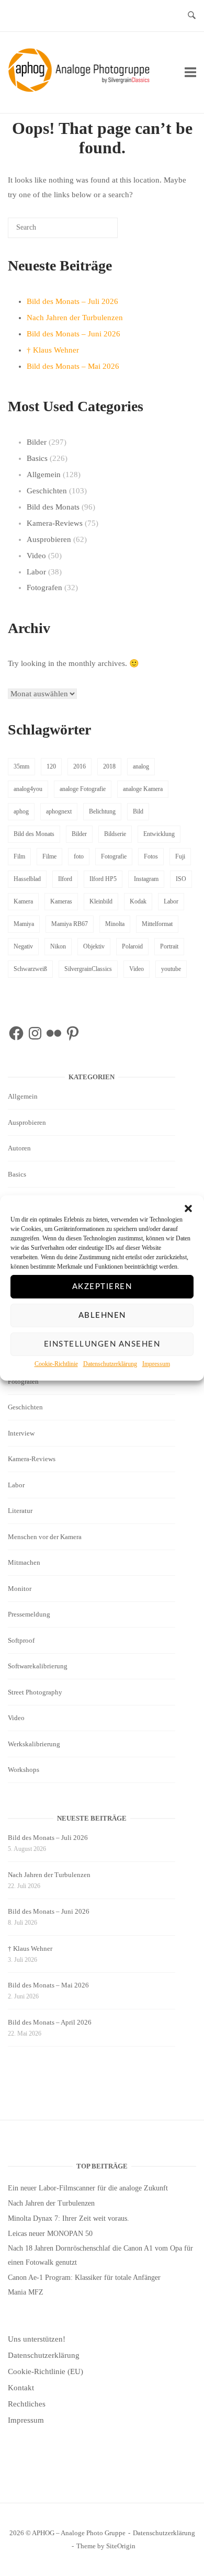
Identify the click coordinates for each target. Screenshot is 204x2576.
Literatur (20, 1511)
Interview (21, 1433)
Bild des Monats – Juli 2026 (72, 301)
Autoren (19, 1148)
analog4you (28, 789)
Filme (49, 856)
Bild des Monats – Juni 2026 (73, 334)
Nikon (58, 946)
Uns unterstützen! (37, 2339)
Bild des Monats (53, 507)
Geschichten (47, 491)
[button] (188, 1208)
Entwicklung (159, 834)
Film (19, 856)
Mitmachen (24, 1562)
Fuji (180, 856)
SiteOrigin (121, 2546)
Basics (37, 458)
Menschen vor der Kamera (45, 1537)
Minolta (115, 924)
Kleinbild (101, 901)
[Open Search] (192, 16)
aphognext (59, 811)
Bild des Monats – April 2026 (50, 2022)
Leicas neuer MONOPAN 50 (50, 2234)
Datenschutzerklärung (110, 1364)
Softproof (21, 1640)
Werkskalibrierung (34, 1744)
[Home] (81, 89)
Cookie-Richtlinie (56, 1364)
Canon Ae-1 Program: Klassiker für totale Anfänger (84, 2278)
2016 (80, 766)
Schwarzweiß (30, 969)
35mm (21, 766)
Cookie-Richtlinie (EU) (46, 2371)
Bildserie (115, 834)
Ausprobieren (49, 539)
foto (79, 856)
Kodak (138, 901)
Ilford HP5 (103, 879)
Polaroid (132, 946)
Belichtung (102, 811)
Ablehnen (102, 1315)
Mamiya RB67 (70, 924)
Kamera (23, 901)
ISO (181, 879)
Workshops (24, 1770)
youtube (171, 969)
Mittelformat (157, 924)
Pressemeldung (29, 1614)
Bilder (37, 442)
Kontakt (21, 2388)
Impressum (156, 1364)
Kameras (61, 901)
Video (36, 556)
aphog (21, 811)
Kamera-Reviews (55, 523)
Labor (36, 572)
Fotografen (44, 587)
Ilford (65, 879)
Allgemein (44, 474)
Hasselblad (27, 879)
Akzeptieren (102, 1287)
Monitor (20, 1589)
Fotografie (114, 856)
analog (141, 766)
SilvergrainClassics (88, 969)
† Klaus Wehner (53, 350)
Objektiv (94, 946)
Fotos (151, 856)
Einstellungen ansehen (102, 1344)
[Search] (94, 231)
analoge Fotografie (83, 789)
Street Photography (35, 1692)
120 (51, 766)
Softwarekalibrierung (38, 1666)
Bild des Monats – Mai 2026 (73, 366)
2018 (109, 766)
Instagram (146, 879)
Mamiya (24, 924)
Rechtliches (27, 2404)
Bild (138, 811)
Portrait (169, 946)
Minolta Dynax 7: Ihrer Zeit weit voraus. (69, 2218)
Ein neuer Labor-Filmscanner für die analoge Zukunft (88, 2188)
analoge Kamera (143, 789)
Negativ (23, 946)
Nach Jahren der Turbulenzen (75, 318)
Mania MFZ (26, 2292)
